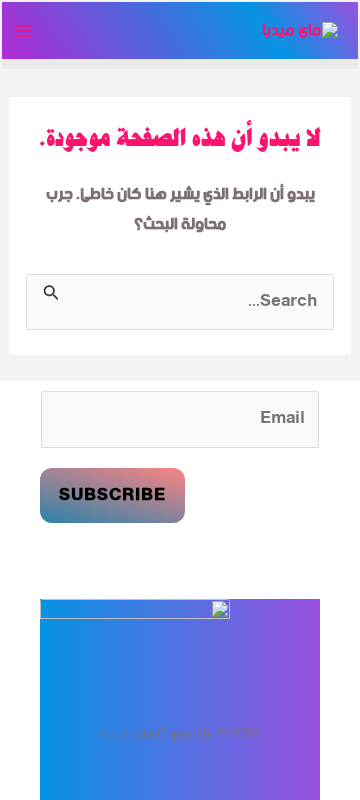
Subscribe (112, 495)
